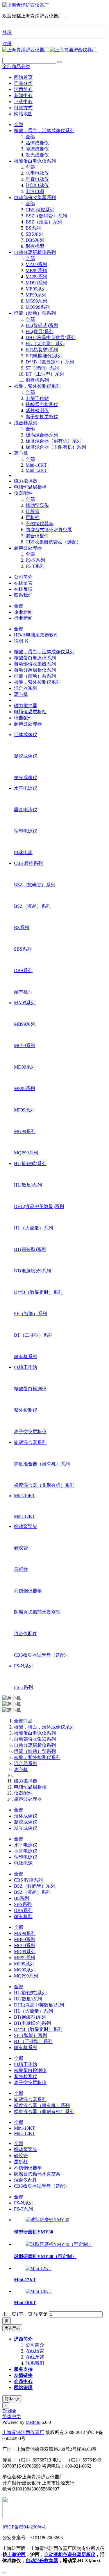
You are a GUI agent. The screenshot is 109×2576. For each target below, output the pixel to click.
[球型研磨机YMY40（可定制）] (59, 2244)
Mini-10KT (36, 465)
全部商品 (23, 1721)
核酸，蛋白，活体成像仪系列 (44, 131)
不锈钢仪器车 (40, 524)
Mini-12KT (36, 470)
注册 (7, 44)
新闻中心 (23, 95)
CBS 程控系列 (40, 210)
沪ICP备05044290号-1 (24, 2527)
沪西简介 (23, 89)
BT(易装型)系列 (42, 350)
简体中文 (12, 2399)
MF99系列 (36, 295)
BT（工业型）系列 (45, 374)
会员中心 (23, 2381)
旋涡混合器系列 (42, 435)
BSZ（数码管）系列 (46, 216)
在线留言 (23, 583)
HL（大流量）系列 (45, 344)
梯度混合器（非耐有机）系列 (56, 447)
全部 (19, 124)
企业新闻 (23, 612)
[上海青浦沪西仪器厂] (49, 50)
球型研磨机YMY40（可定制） (45, 2256)
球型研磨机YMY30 (34, 2232)
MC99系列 (36, 277)
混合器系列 (26, 423)
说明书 (21, 641)
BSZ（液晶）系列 (44, 222)
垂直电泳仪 (37, 179)
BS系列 (33, 228)
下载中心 (23, 102)
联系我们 (23, 595)
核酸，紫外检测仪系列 (37, 386)
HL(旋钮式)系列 (42, 325)
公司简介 (23, 577)
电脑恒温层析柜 (30, 487)
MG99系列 (36, 301)
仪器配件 (23, 493)
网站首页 (23, 77)
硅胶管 (33, 511)
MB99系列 (36, 271)
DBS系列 (35, 240)
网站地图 (23, 114)
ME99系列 (36, 289)
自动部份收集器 (42, 2560)
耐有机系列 (37, 380)
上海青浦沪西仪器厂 (23, 2432)
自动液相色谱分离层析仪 (70, 2554)
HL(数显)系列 (40, 331)
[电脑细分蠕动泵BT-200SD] (26, 5)
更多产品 (12, 2328)
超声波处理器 (28, 548)
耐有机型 (35, 246)
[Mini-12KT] (39, 2268)
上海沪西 (16, 2554)
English (9, 2411)
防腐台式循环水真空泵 (49, 530)
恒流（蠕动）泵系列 (35, 313)
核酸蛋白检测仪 (42, 404)
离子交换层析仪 (42, 417)
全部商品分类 (16, 67)
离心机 (21, 453)
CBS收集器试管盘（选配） (53, 542)
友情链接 (23, 2375)
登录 (7, 32)
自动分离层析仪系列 (35, 252)
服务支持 (23, 2369)
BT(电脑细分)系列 (44, 356)
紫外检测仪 (37, 411)
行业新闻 (23, 618)
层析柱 (33, 517)
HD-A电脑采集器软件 (36, 635)
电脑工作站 (37, 398)
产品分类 (23, 83)
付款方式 (23, 108)
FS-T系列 (35, 566)
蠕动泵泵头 (37, 505)
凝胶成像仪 (37, 149)
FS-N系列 (35, 560)
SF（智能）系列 (42, 368)
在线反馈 (23, 589)
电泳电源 (35, 191)
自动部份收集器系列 (35, 198)
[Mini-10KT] (39, 2291)
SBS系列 (34, 234)
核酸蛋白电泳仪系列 (35, 161)
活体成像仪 (37, 143)
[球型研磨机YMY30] (47, 2220)
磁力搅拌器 (26, 481)
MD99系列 (36, 283)
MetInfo (33, 2422)
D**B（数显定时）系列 (50, 362)
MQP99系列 (38, 307)
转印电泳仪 (37, 185)
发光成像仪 (37, 155)
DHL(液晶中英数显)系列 (51, 338)
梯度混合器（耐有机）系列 (53, 441)
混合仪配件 (37, 536)
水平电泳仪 (37, 173)
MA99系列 (36, 264)
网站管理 (23, 2387)
